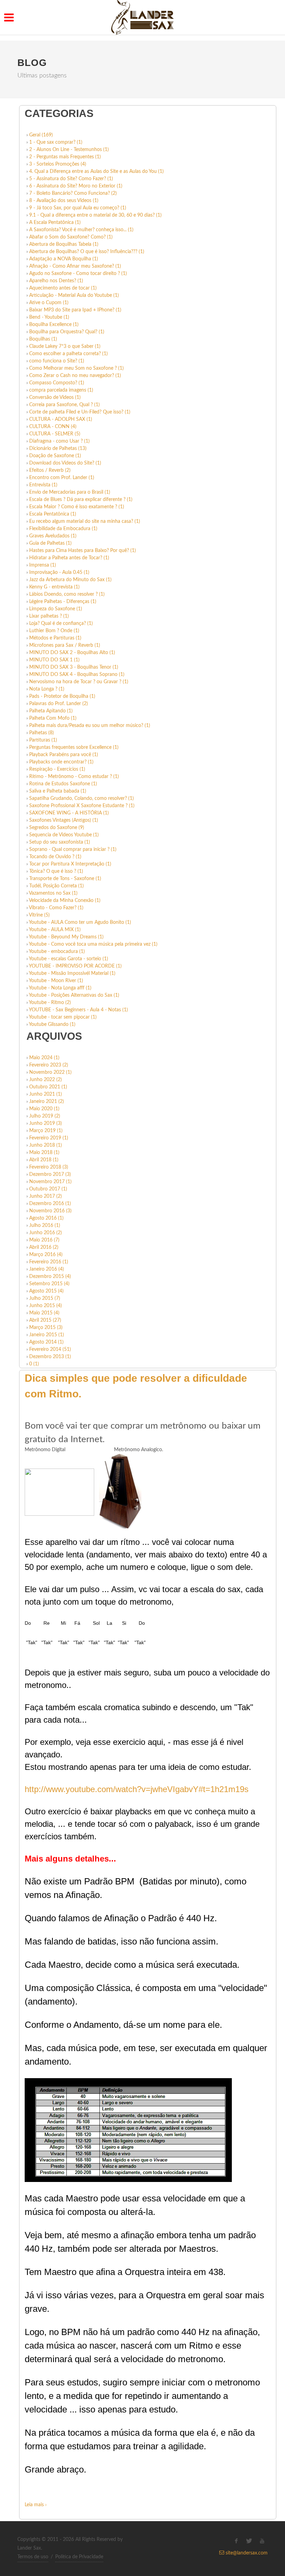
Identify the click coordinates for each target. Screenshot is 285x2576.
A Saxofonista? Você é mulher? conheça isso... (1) (81, 230)
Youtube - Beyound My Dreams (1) (66, 937)
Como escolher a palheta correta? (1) (68, 354)
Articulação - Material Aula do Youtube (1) (74, 295)
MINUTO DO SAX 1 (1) (54, 660)
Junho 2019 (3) (46, 1123)
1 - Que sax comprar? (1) (56, 142)
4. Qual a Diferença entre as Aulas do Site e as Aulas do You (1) (96, 172)
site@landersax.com (246, 2553)
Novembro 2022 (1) (50, 1072)
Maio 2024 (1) (44, 1058)
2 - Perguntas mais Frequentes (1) (65, 157)
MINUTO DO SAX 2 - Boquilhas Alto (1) (72, 653)
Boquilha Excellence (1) (54, 325)
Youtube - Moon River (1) (56, 981)
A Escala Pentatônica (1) (55, 223)
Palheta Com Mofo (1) (53, 718)
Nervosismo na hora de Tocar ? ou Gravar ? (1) (79, 682)
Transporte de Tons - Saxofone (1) (65, 879)
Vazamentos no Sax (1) (53, 893)
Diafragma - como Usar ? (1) (59, 441)
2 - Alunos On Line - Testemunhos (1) (69, 150)
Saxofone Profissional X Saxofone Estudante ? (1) (82, 806)
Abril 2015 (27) (45, 1320)
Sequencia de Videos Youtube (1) (64, 835)
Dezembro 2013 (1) (50, 1357)
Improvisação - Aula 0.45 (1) (59, 572)
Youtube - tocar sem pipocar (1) (63, 1017)
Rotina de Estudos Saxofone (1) (63, 784)
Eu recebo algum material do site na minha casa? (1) (85, 521)
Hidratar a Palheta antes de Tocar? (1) (69, 558)
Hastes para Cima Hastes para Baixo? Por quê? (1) (83, 551)
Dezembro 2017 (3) (50, 1174)
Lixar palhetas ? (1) (49, 616)
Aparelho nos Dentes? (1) (56, 281)
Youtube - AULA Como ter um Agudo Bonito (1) (80, 922)
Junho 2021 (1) (46, 1094)
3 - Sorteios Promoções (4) (58, 164)
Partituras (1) (43, 740)
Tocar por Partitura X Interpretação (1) (70, 864)
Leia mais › (36, 2505)
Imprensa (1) (43, 565)
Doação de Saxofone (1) (55, 456)
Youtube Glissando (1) (52, 1024)
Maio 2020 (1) (44, 1109)
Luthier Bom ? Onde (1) (54, 631)
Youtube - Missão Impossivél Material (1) (72, 973)
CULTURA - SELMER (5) (55, 434)
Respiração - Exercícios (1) (57, 769)
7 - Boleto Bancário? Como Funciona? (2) (73, 193)
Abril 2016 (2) (44, 1247)
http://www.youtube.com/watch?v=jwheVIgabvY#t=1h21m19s (137, 1789)
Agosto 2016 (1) (46, 1218)
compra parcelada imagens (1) (61, 390)
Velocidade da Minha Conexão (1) (65, 901)
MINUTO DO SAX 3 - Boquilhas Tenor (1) (74, 667)
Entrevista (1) (43, 485)
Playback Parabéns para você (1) (64, 755)
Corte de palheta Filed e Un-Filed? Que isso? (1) (80, 412)
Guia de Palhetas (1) (50, 543)
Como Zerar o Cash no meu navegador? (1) (75, 376)
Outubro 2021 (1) (48, 1087)
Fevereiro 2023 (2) (49, 1065)
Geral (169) (41, 135)
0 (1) (34, 1364)
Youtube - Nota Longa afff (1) (60, 988)
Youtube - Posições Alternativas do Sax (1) (74, 995)
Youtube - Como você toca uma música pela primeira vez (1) (93, 944)
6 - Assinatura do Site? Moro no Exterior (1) (76, 186)
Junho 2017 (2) (46, 1196)
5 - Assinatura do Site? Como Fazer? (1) (71, 179)
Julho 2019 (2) (45, 1116)
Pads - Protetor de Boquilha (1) (62, 696)
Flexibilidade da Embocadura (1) (63, 529)
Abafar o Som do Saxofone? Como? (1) (71, 237)
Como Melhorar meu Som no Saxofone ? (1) (76, 368)
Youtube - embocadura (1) (57, 952)
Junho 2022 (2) (46, 1080)
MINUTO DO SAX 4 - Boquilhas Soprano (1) (77, 675)
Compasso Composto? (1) (57, 383)
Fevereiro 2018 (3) (49, 1167)
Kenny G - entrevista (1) (54, 587)
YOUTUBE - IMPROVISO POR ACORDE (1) (75, 966)
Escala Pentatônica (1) (53, 514)
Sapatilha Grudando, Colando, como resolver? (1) (82, 798)
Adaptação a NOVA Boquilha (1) (64, 259)
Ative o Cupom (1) (49, 303)
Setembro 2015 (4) (49, 1284)
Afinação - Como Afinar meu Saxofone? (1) (75, 266)
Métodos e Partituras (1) (55, 638)
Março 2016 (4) (46, 1255)
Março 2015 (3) (46, 1328)
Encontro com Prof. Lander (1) (62, 478)
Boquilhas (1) (43, 339)
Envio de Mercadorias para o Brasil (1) (70, 492)
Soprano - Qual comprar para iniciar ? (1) (73, 850)
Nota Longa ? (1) (47, 689)
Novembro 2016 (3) (50, 1211)
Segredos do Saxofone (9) (57, 828)
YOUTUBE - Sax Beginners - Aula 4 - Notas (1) (78, 1010)
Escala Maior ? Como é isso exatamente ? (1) (77, 507)
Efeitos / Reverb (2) (50, 470)
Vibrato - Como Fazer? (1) (56, 908)
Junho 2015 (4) (46, 1306)
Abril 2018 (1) (44, 1160)
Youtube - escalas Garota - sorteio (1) (68, 959)
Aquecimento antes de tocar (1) (63, 288)
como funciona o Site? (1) (57, 361)
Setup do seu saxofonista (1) (60, 842)
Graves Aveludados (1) (53, 536)
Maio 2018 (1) (44, 1153)
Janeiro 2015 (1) (47, 1335)
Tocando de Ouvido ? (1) (55, 857)
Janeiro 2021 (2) (47, 1102)
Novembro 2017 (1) (50, 1182)
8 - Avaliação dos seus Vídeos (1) (64, 201)
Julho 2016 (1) (45, 1226)
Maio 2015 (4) (44, 1313)
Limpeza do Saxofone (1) (56, 609)
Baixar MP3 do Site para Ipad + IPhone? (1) (75, 310)
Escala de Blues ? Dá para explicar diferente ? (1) (81, 500)
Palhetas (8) (42, 733)
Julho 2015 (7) (45, 1298)
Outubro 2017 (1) (48, 1189)
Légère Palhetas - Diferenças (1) (63, 602)
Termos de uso (33, 2557)
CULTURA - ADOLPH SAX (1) (61, 419)
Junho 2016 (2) (46, 1233)
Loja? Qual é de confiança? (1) (61, 624)
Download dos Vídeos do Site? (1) (65, 463)
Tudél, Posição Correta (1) (56, 886)
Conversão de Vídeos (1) (55, 398)
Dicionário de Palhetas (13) (58, 449)
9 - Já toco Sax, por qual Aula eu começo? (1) (78, 208)
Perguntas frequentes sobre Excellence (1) (74, 747)
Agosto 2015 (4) (46, 1291)
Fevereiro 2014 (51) (50, 1349)
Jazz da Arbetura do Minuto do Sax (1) (70, 580)
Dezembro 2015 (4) (50, 1277)
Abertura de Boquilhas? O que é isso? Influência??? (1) (87, 252)
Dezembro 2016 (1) (50, 1204)
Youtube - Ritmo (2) (50, 1003)
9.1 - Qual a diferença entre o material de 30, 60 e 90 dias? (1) (95, 215)
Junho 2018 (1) (46, 1145)
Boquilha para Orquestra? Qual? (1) (67, 332)
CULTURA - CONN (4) (53, 427)
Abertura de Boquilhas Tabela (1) (64, 244)
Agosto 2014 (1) (46, 1342)
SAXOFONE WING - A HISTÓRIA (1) (69, 813)
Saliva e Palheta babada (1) (58, 791)
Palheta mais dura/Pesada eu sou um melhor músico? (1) (90, 726)
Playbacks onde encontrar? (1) (61, 762)
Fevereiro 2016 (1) (49, 1262)
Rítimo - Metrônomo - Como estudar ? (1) (74, 777)
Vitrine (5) (39, 915)
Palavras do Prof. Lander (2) (59, 704)
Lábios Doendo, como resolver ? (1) (67, 594)
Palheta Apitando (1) (51, 711)
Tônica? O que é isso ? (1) (56, 871)
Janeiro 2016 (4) (47, 1269)
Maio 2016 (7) (44, 1240)
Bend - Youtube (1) (49, 317)
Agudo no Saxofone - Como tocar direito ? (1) (78, 274)
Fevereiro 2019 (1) (49, 1138)
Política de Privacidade (79, 2557)
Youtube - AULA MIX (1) (55, 930)
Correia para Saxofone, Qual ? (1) (64, 405)
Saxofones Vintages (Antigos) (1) (64, 820)
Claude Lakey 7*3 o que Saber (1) (65, 346)
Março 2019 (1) (46, 1131)
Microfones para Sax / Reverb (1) (65, 645)
